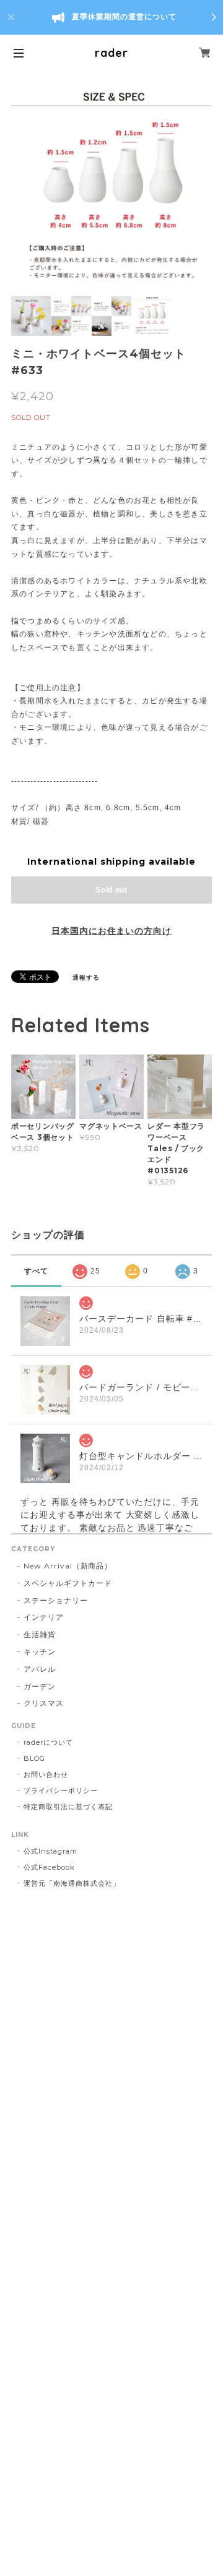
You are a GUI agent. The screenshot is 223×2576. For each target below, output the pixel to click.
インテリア (44, 1617)
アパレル (40, 1669)
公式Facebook (49, 1867)
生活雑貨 (40, 1634)
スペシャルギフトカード (68, 1583)
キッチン (40, 1652)
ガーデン (40, 1686)
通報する (86, 978)
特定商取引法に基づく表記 (68, 1807)
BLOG (34, 1758)
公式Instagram (50, 1851)
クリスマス (44, 1703)
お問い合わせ (46, 1774)
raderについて (48, 1742)
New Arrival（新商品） (68, 1566)
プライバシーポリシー (61, 1791)
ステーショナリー (56, 1600)
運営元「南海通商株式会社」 (72, 1883)
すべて (36, 1271)
